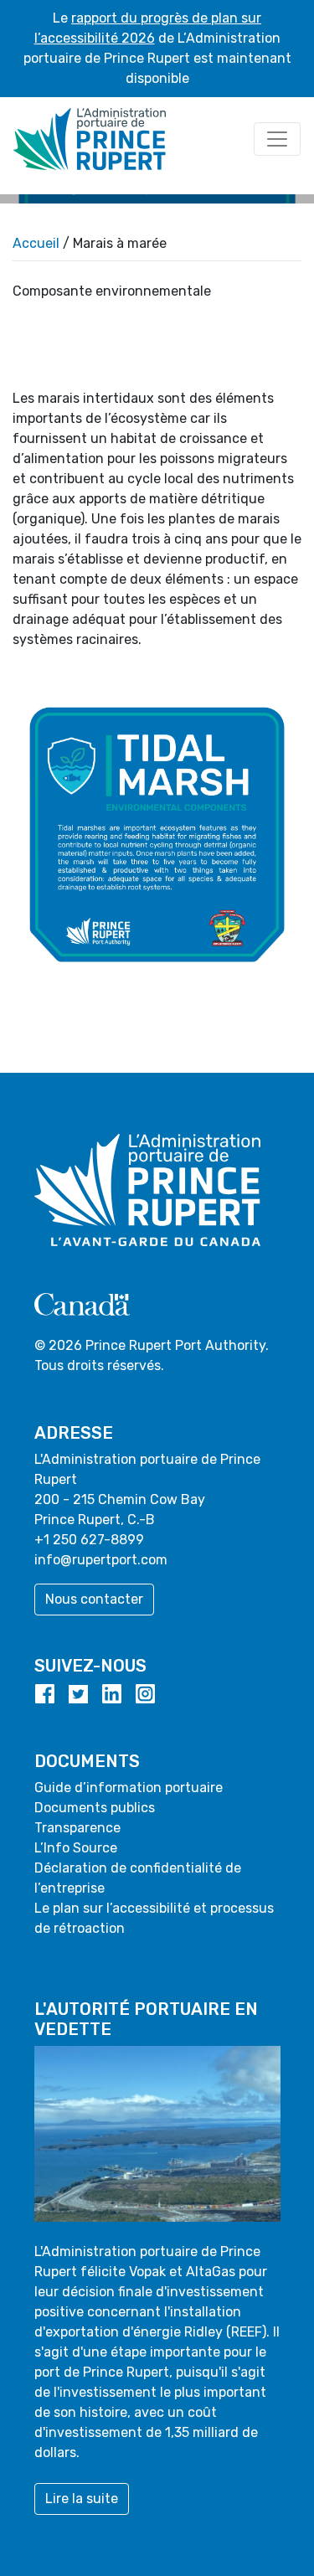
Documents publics (95, 1808)
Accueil (36, 243)
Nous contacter (94, 1599)
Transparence (77, 1828)
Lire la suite (82, 2499)
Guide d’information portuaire (129, 1788)
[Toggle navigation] (277, 139)
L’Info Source (76, 1848)
